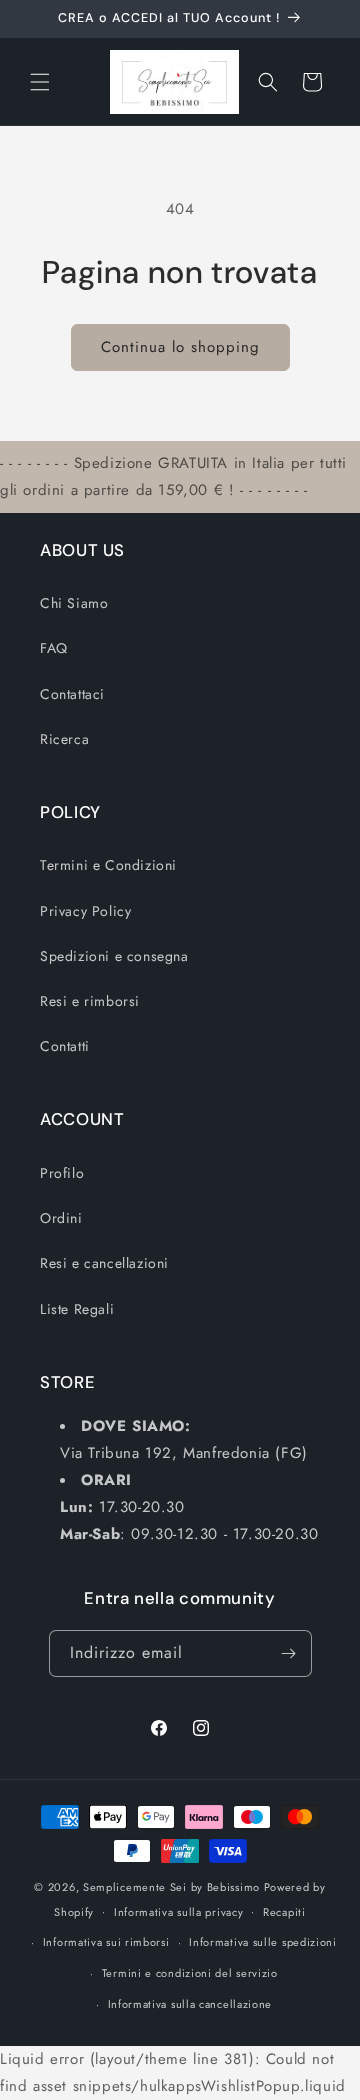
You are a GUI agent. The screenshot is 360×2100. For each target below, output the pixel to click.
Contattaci (72, 694)
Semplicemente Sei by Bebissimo (171, 1887)
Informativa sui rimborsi (106, 1942)
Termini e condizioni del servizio (190, 1973)
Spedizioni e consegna (114, 956)
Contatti (65, 1046)
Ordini (61, 1218)
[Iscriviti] (289, 1653)
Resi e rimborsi (90, 1001)
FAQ (54, 648)
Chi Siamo (74, 603)
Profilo (62, 1173)
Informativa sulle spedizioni (263, 1942)
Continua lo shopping (180, 347)
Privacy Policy (85, 911)
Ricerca (64, 739)
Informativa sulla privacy (179, 1912)
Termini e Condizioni (108, 865)
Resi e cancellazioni (104, 1263)
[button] (40, 82)
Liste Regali (77, 1309)
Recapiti (284, 1912)
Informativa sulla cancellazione (190, 2004)
